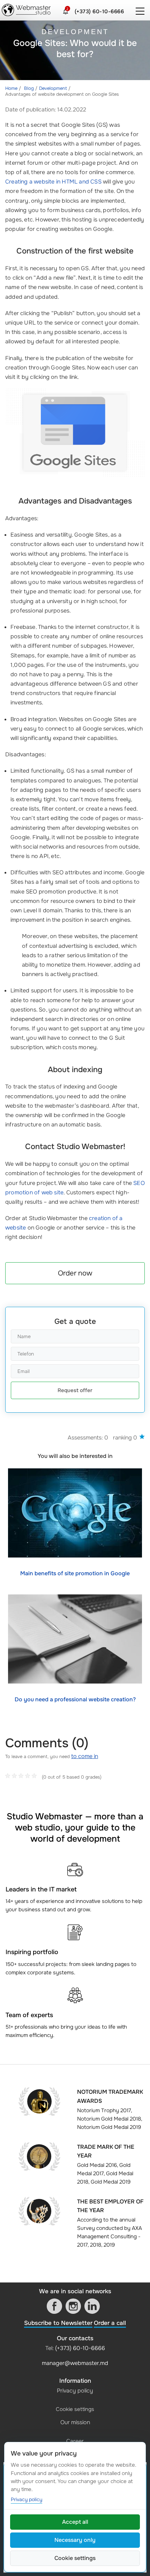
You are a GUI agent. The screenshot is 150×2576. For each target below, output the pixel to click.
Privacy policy (75, 2391)
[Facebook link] (54, 2306)
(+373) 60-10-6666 (99, 11)
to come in (85, 1756)
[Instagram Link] (73, 2306)
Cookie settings (75, 2409)
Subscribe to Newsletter (58, 2323)
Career (75, 2441)
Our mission (75, 2422)
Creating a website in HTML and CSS (53, 182)
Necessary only (75, 2540)
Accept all (75, 2522)
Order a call (110, 2323)
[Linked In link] (92, 2306)
